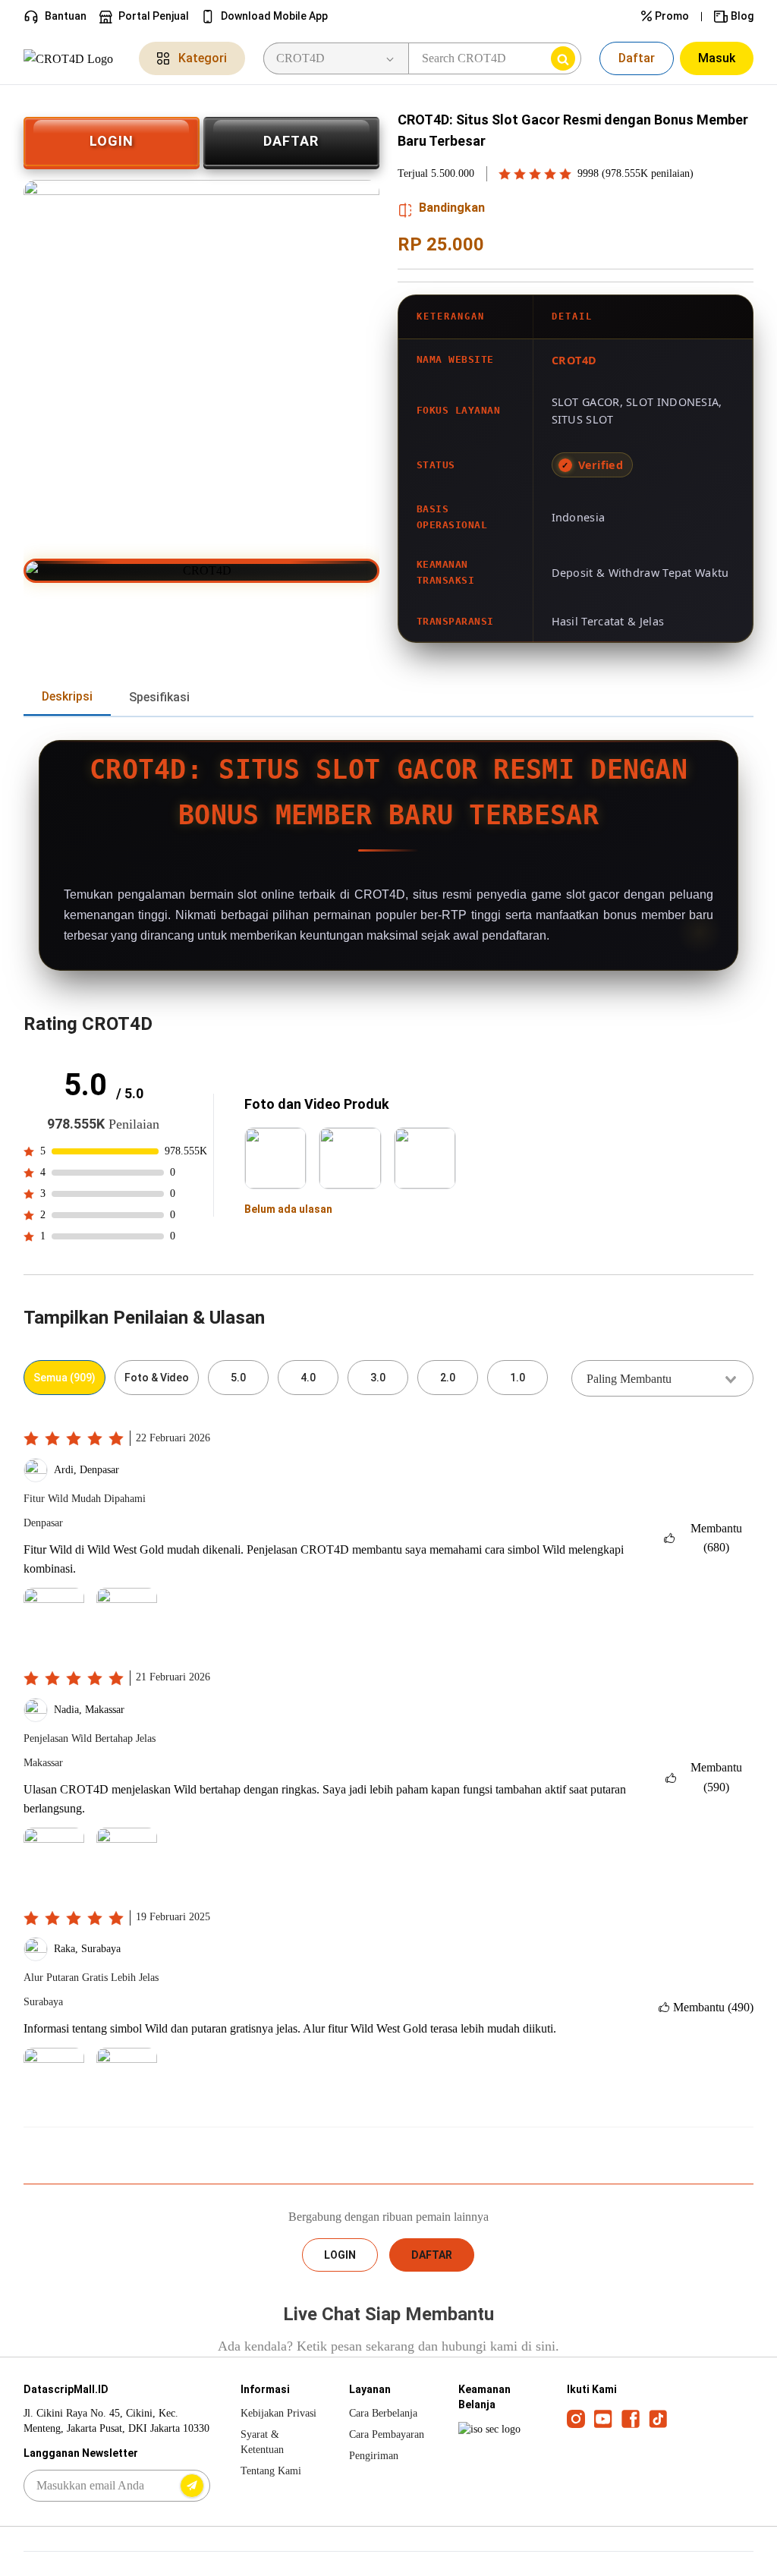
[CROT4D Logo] (72, 58)
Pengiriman (374, 2456)
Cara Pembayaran (387, 2434)
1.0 (517, 1378)
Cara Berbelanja (383, 2413)
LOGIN (112, 141)
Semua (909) (64, 1378)
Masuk (717, 58)
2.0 (448, 1378)
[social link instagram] (576, 2418)
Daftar (637, 58)
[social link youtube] (603, 2418)
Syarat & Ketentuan (262, 2442)
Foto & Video (157, 1378)
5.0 (238, 1378)
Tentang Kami (271, 2471)
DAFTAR (291, 141)
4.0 (308, 1378)
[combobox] (662, 1378)
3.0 (378, 1378)
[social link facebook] (631, 2418)
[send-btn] (192, 2486)
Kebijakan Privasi (278, 2413)
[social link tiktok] (658, 2418)
